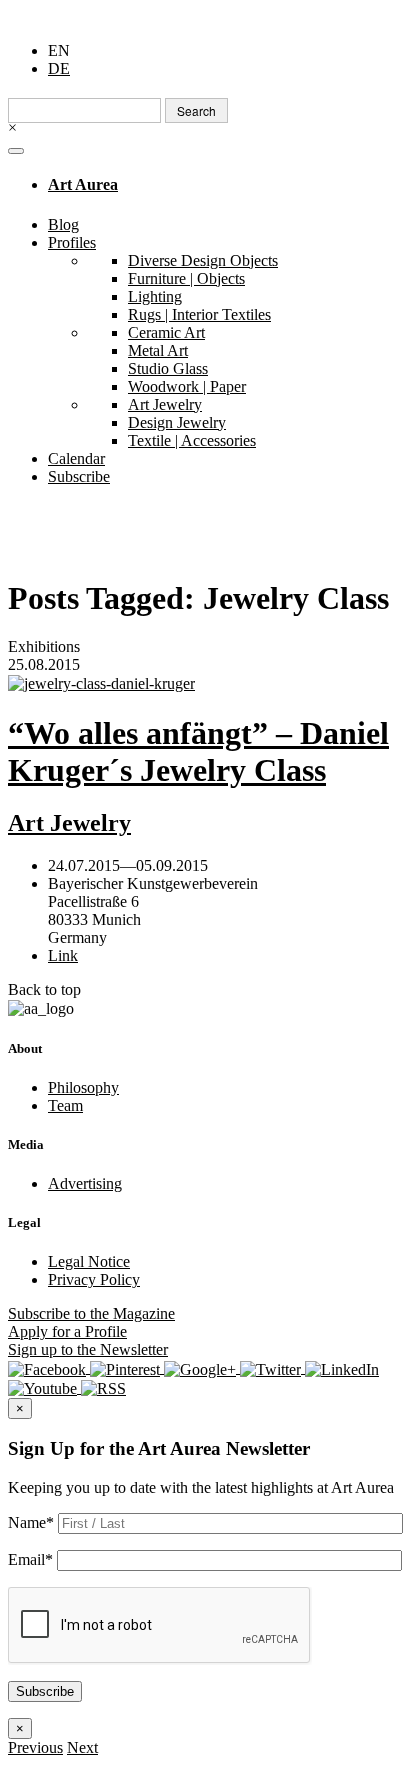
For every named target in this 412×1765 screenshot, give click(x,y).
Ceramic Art (166, 332)
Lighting (155, 296)
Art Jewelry (165, 404)
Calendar (76, 458)
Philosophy (83, 1087)
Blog (63, 224)
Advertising (85, 1183)
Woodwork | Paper (187, 386)
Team (65, 1105)
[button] (35, 1747)
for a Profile (67, 1331)
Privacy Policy (94, 1279)
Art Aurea (83, 184)
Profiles (72, 242)
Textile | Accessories (192, 440)
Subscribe (79, 476)
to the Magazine (91, 1313)
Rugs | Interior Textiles (199, 314)
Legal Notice (89, 1261)
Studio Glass (168, 368)
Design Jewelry (177, 422)
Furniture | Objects (186, 278)
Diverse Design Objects (203, 260)
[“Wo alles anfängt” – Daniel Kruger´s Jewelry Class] (206, 683)
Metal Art (158, 350)
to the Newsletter (88, 1349)
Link (63, 955)
